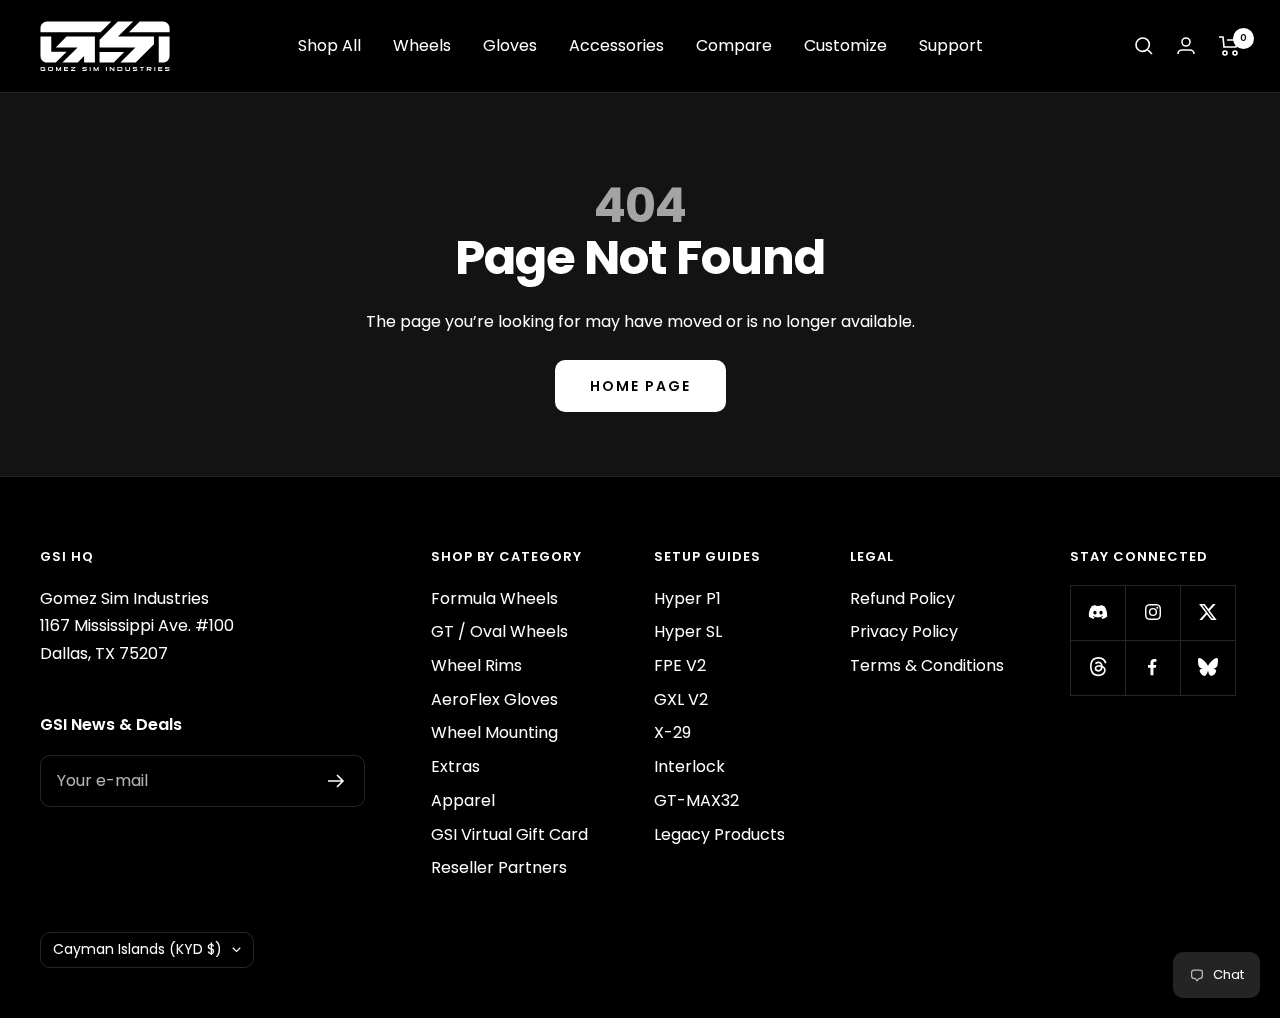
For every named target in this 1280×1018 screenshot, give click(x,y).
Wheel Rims (476, 665)
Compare (734, 45)
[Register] (336, 781)
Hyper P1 (687, 598)
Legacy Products (719, 834)
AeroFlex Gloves (494, 699)
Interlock (689, 766)
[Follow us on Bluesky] (1207, 667)
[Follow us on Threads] (1097, 667)
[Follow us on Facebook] (1152, 667)
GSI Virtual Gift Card (509, 834)
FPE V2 (680, 665)
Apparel (463, 800)
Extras (455, 766)
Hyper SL (688, 631)
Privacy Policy (904, 631)
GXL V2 (681, 699)
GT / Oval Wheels (499, 631)
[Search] (1144, 46)
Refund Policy (902, 598)
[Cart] (1229, 46)
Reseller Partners (499, 867)
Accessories (616, 45)
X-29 (672, 732)
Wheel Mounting (494, 732)
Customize (845, 45)
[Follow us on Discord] (1097, 612)
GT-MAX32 (696, 800)
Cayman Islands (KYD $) (137, 949)
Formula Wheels (494, 598)
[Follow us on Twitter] (1207, 612)
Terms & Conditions (927, 665)
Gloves (510, 45)
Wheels (422, 45)
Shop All (329, 45)
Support (951, 45)
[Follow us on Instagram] (1152, 612)
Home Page (640, 386)
